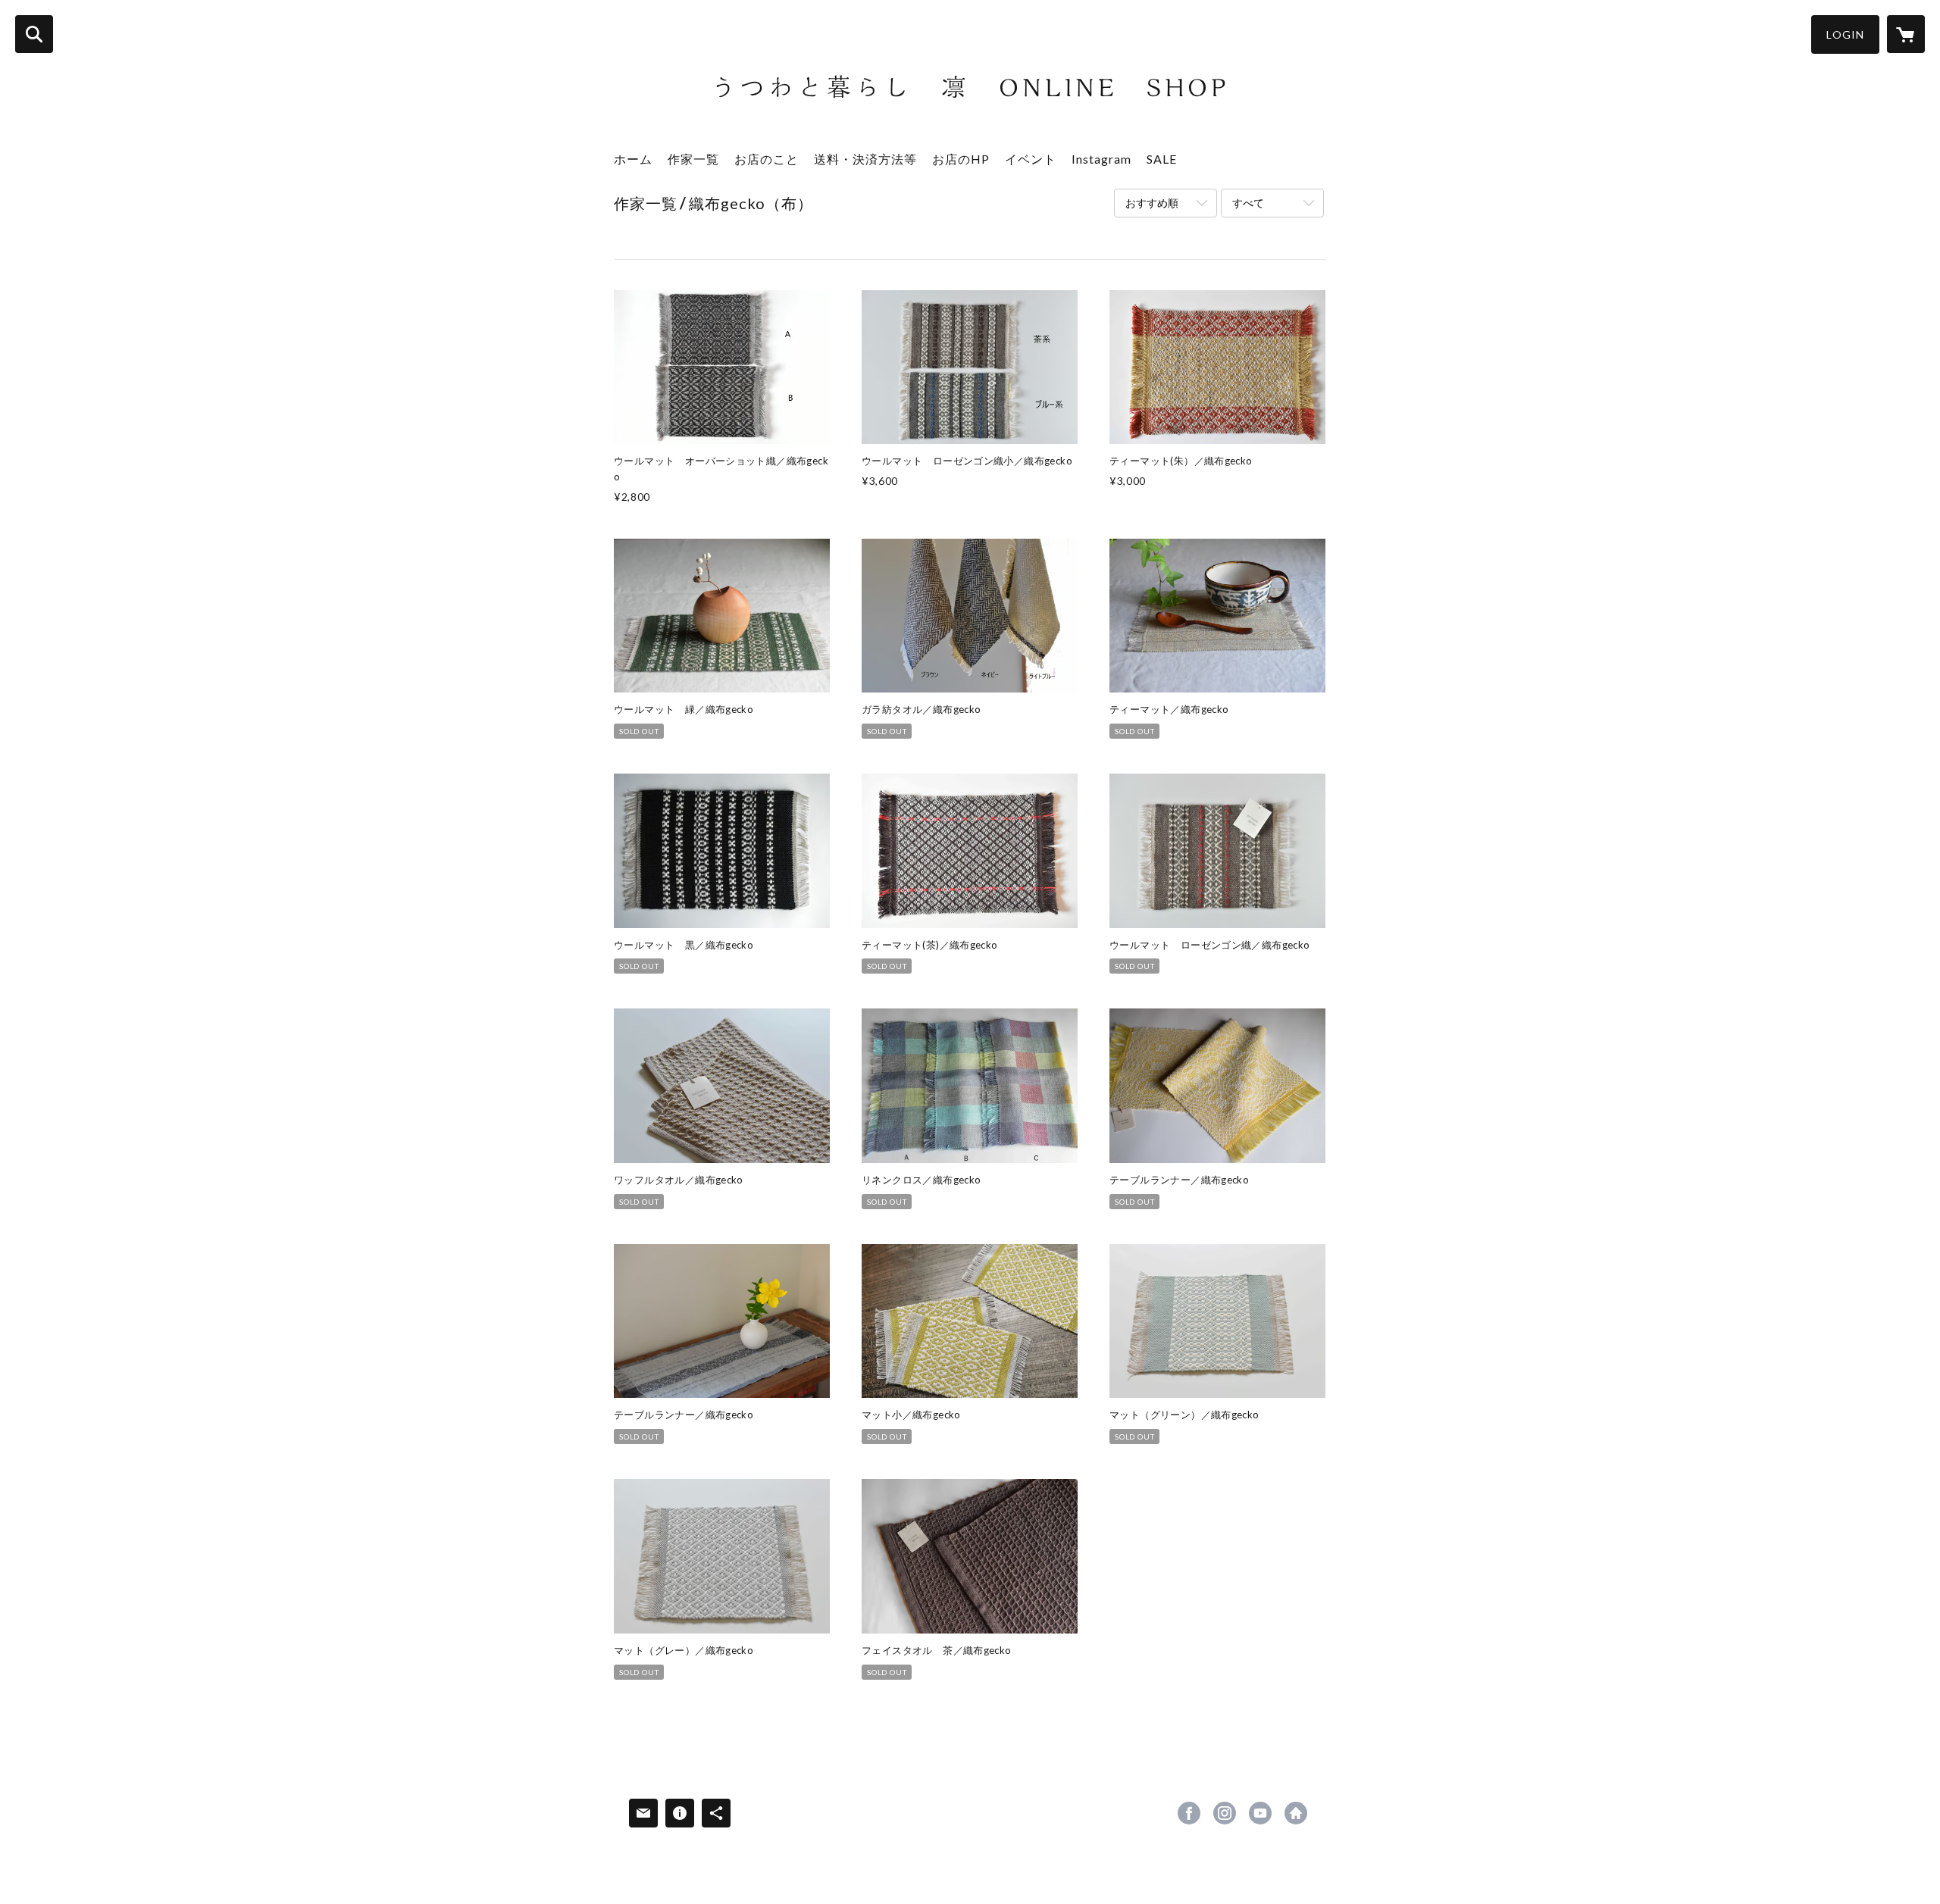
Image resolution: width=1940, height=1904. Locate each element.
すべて (1248, 203)
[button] (1845, 34)
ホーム (633, 159)
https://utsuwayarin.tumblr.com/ (1296, 1813)
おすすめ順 (1152, 203)
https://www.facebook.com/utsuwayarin (1189, 1813)
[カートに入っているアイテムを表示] (1906, 34)
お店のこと (767, 159)
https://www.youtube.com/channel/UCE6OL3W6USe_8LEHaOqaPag (1260, 1813)
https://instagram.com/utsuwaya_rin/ (1225, 1813)
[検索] (34, 34)
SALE (1162, 159)
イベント (1031, 159)
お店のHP (961, 159)
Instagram (1101, 159)
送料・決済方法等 (865, 159)
